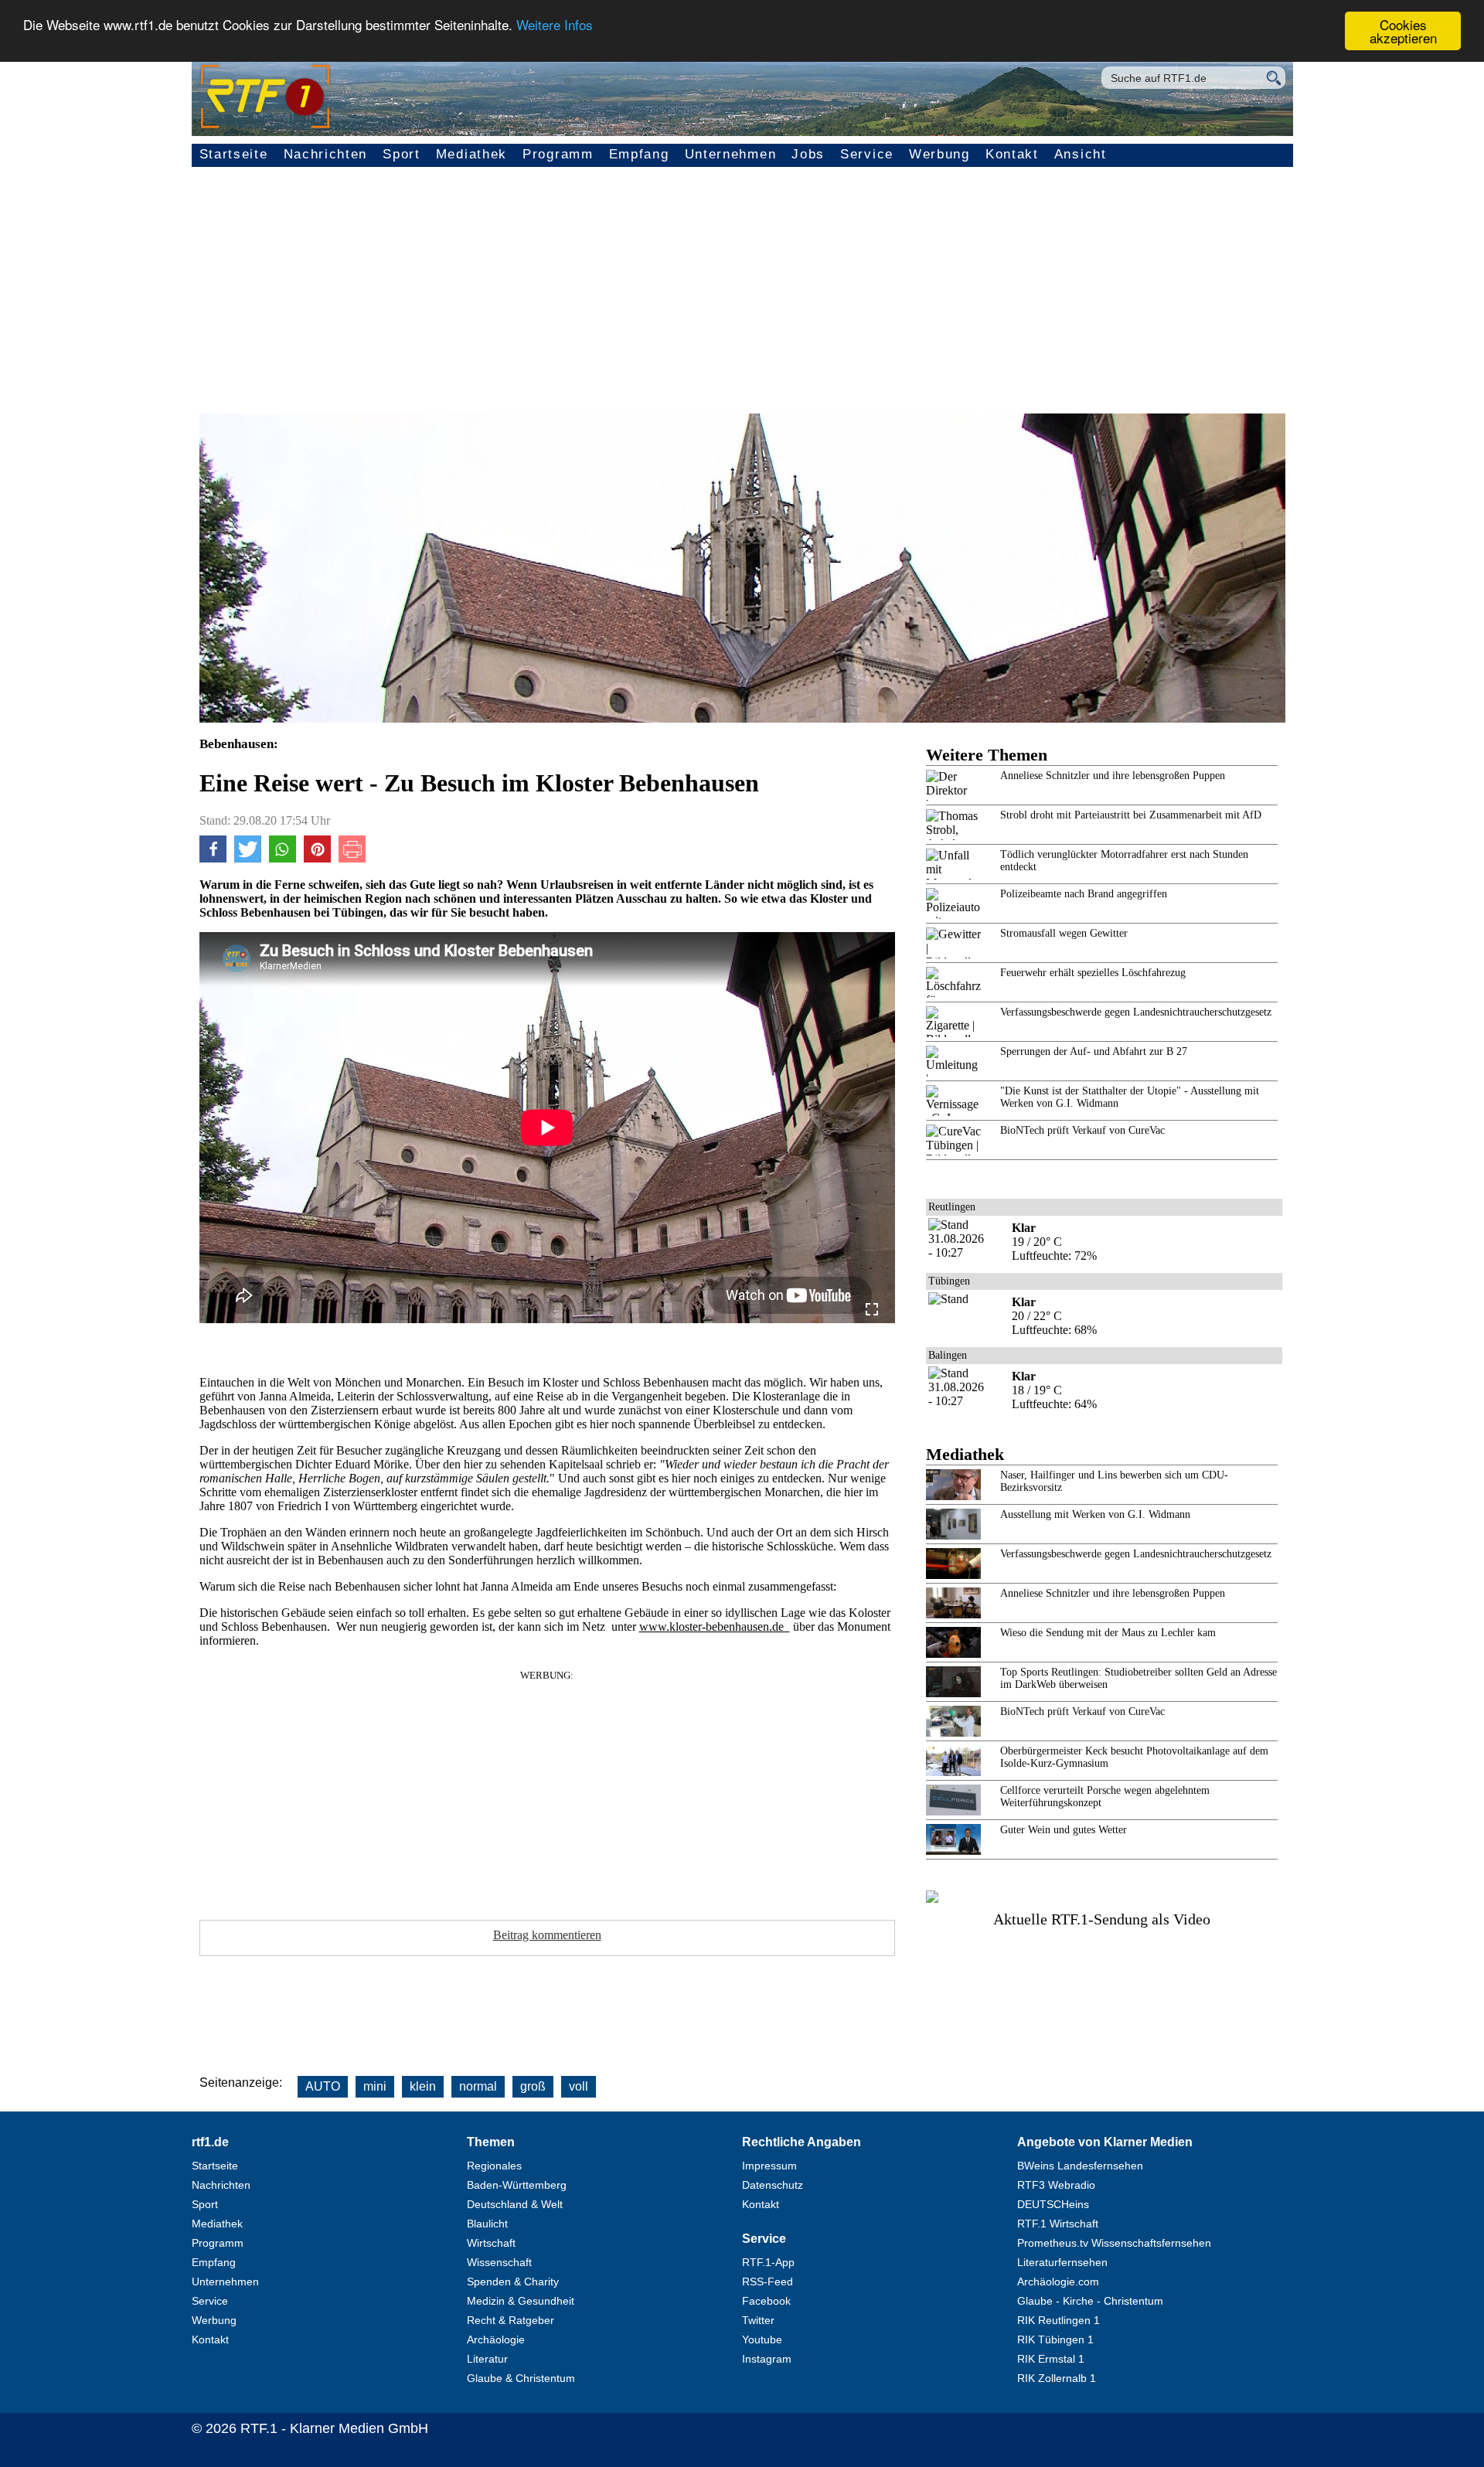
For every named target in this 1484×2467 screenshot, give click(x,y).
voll (579, 2086)
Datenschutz (773, 2185)
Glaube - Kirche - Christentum (1090, 2301)
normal (478, 2086)
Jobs (808, 154)
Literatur (487, 2359)
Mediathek (471, 154)
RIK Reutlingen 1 (1059, 2320)
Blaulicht (487, 2224)
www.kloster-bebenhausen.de (715, 1627)
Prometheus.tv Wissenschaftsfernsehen (1114, 2243)
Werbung (939, 154)
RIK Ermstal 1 (1051, 2359)
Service (867, 154)
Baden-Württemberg (517, 2185)
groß (533, 2086)
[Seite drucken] (352, 858)
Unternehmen (731, 154)
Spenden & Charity (513, 2282)
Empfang (639, 154)
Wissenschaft (499, 2262)
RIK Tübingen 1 (1055, 2339)
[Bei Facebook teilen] (213, 858)
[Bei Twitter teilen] (248, 858)
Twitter (758, 2320)
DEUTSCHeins (1053, 2204)
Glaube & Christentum (521, 2378)
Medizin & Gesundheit (521, 2301)
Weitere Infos (555, 25)
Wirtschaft (491, 2243)
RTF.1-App (768, 2262)
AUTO (323, 2086)
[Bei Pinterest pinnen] (317, 858)
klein (423, 2086)
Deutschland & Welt (515, 2204)
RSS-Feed (768, 2282)
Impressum (769, 2166)
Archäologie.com (1058, 2282)
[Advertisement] (742, 298)
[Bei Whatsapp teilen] (283, 858)
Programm (558, 154)
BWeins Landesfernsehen (1080, 2166)
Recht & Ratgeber (511, 2320)
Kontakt (1012, 154)
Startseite (234, 154)
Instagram (767, 2359)
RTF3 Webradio (1056, 2185)
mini (375, 2086)
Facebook (766, 2301)
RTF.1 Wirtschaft (1058, 2224)
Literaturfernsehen (1062, 2262)
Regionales (494, 2166)
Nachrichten (326, 154)
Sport (402, 154)
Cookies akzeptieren (1403, 31)
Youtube (762, 2339)
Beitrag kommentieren (547, 1935)
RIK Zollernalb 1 (1057, 2378)
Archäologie (496, 2339)
